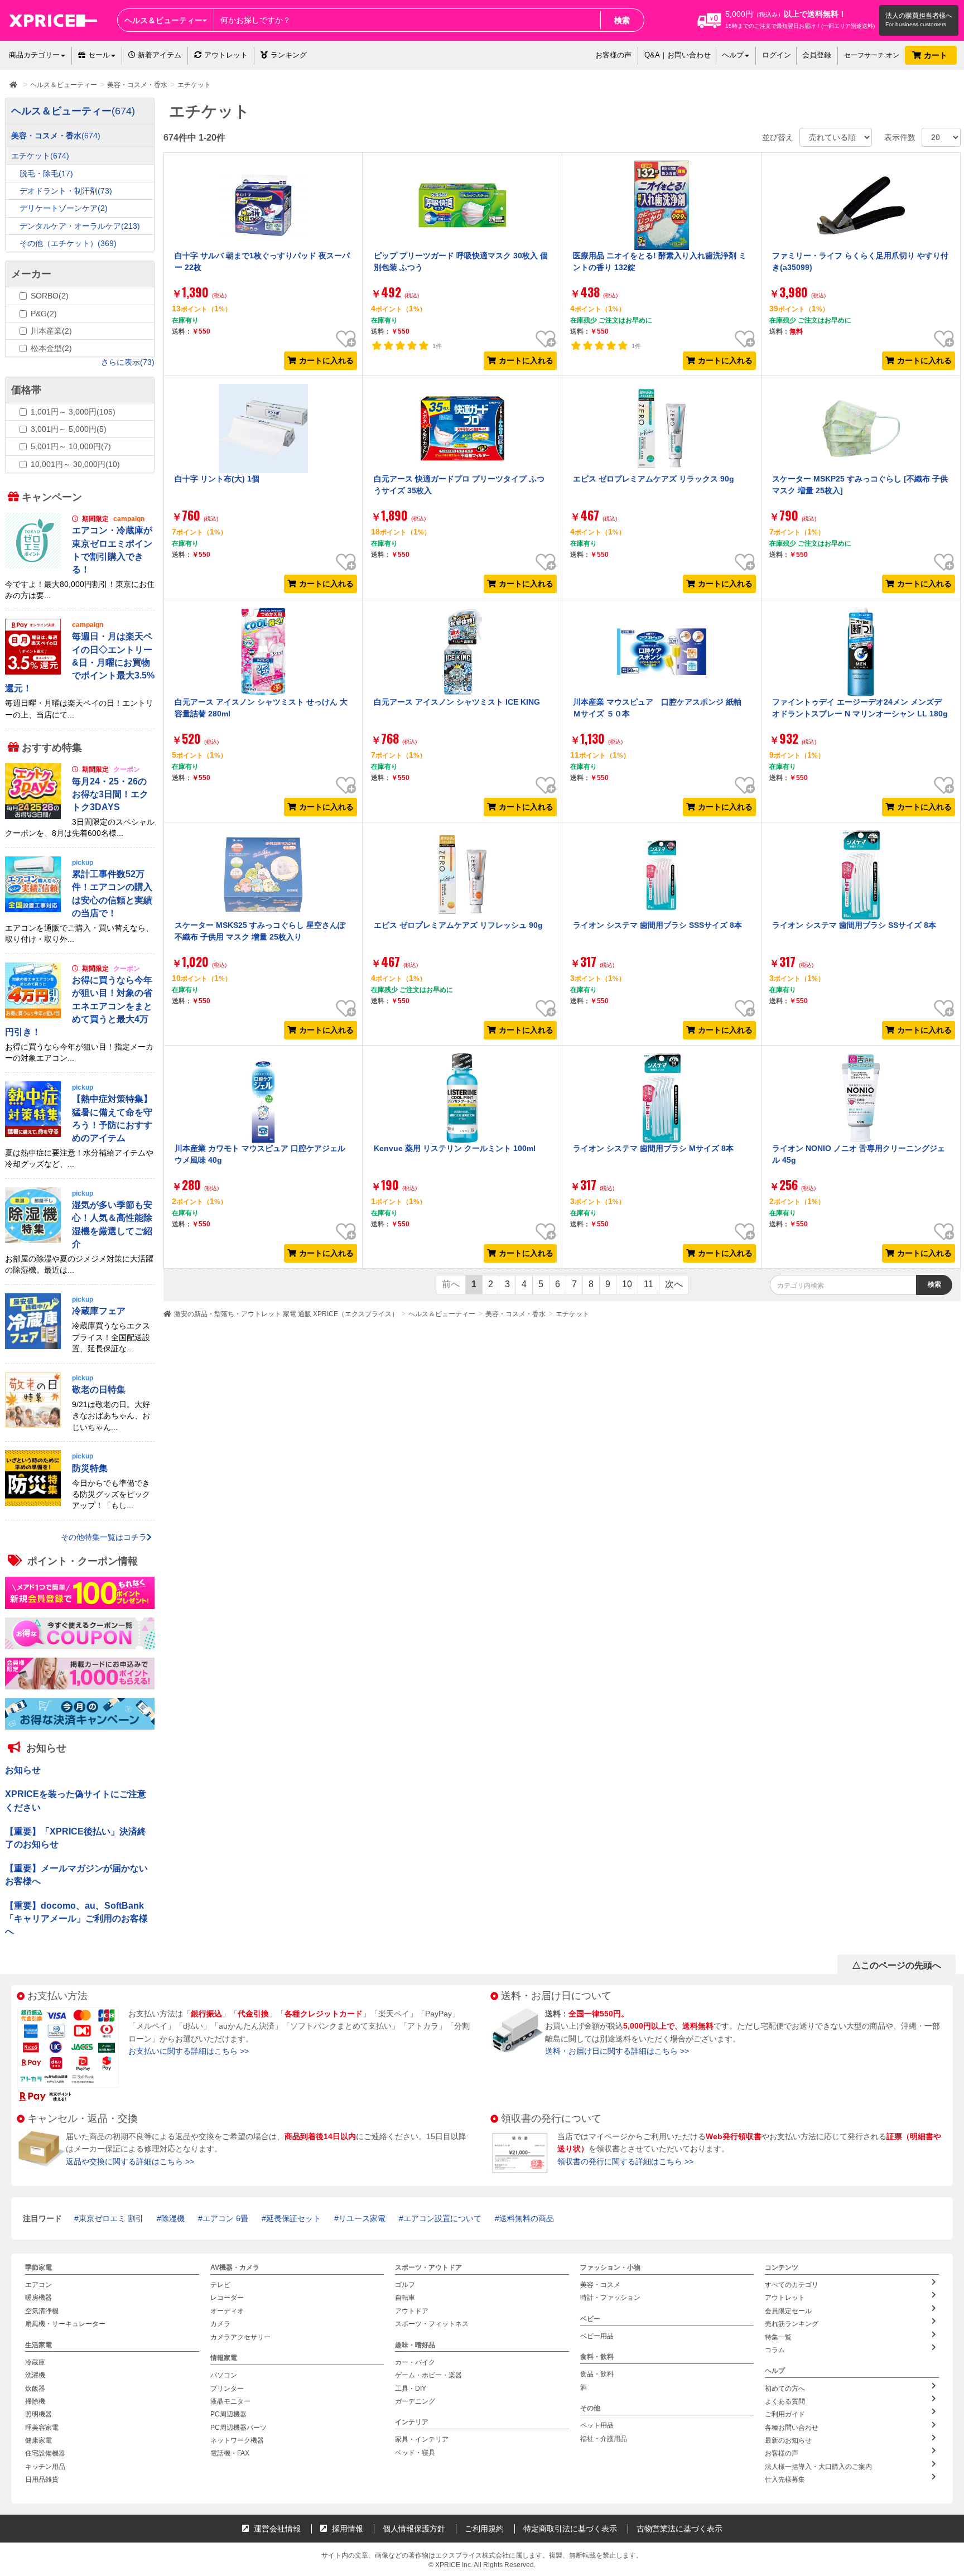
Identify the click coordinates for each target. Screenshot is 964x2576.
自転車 (405, 2298)
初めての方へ (785, 2389)
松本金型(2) (51, 348)
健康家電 (38, 2440)
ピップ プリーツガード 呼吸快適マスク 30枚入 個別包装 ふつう (461, 261)
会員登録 (817, 55)
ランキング (289, 55)
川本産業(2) (51, 331)
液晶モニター (230, 2401)
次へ (674, 1284)
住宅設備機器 (45, 2454)
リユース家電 (362, 2218)
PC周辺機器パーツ (238, 2428)
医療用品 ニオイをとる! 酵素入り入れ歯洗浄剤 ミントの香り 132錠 (660, 261)
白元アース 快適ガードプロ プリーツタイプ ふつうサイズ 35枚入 (459, 484)
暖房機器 (38, 2298)
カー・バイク (415, 2362)
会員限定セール (788, 2311)
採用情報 (346, 2529)
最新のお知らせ (788, 2440)
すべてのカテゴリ (792, 2285)
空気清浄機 (42, 2311)
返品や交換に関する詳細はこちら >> (130, 2161)
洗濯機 (35, 2375)
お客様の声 (613, 55)
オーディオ (227, 2311)
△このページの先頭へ (896, 1965)
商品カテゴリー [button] (34, 55)
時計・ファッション (610, 2298)
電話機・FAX (230, 2454)
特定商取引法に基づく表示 (570, 2529)
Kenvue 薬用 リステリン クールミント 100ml (455, 1148)
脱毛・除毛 (46, 174)
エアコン (38, 2285)
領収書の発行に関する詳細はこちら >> (625, 2161)
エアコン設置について (442, 2218)
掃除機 (35, 2401)
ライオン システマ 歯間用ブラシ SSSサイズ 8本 (657, 925)
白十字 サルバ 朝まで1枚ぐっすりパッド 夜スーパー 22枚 (262, 261)
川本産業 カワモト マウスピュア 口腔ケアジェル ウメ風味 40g (260, 1154)
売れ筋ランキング (792, 2324)
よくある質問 (785, 2401)
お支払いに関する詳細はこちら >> (189, 2051)
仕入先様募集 (785, 2479)
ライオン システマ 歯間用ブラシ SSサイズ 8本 (854, 925)
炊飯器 (35, 2389)
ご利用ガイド (785, 2414)
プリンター (227, 2389)
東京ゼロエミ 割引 (111, 2218)
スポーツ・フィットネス (432, 2324)
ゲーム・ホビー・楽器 (428, 2375)
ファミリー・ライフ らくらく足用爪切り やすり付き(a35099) (860, 261)
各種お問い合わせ (792, 2428)
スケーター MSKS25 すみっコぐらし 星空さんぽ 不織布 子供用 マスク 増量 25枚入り (260, 931)
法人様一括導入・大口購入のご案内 (818, 2467)
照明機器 (38, 2414)
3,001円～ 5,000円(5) (69, 429)
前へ (451, 1284)
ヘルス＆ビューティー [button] (163, 20)
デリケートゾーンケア (64, 208)
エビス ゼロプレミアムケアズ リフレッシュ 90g (458, 925)
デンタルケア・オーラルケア (80, 226)
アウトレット (226, 55)
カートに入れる (326, 360)
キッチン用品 (45, 2467)
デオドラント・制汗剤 (66, 191)
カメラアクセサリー (240, 2337)
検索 (622, 20)
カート (937, 55)
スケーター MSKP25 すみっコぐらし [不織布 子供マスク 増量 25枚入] (860, 484)
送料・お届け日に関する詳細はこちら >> (617, 2051)
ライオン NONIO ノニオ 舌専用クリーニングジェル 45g (859, 1154)
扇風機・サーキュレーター (65, 2324)
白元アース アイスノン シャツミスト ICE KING (457, 702)
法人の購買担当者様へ (919, 16)
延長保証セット (293, 2218)
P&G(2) (44, 314)
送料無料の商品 (527, 2218)
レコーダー (227, 2298)
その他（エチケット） (68, 243)
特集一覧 (778, 2337)
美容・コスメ (600, 2285)
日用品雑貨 (42, 2479)
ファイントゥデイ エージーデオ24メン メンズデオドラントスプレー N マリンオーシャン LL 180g (860, 707)
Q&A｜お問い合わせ (678, 55)
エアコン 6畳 (225, 2218)
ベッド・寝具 (415, 2453)
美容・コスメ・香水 (515, 1314)
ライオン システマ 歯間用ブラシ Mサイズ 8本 (653, 1148)
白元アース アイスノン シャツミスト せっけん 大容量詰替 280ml (261, 707)
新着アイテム (158, 55)
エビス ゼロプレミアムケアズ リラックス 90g (654, 479)
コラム (775, 2350)
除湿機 (173, 2218)
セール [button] (99, 55)
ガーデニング (415, 2401)
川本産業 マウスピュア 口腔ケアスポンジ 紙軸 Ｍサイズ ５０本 (657, 707)
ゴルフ (405, 2285)
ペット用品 (597, 2425)
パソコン (224, 2375)
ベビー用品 (597, 2336)
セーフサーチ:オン (872, 55)
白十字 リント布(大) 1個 (217, 479)
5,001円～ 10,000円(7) (71, 446)
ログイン (777, 55)
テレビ (220, 2285)
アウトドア (412, 2311)
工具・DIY (411, 2389)
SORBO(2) (50, 296)
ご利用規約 (484, 2529)
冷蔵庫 (35, 2362)
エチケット (572, 1314)
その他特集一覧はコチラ (104, 1537)
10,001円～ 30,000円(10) (75, 464)
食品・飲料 (597, 2375)
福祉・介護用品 (604, 2439)
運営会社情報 (276, 2529)
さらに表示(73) (128, 362)
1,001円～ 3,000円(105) (73, 412)
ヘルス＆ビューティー (442, 1314)
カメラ (220, 2324)
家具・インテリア (422, 2439)
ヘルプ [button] (733, 55)
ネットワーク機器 (237, 2440)
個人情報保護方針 (414, 2529)
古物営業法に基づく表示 (679, 2529)
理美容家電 (42, 2428)
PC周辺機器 (228, 2414)
